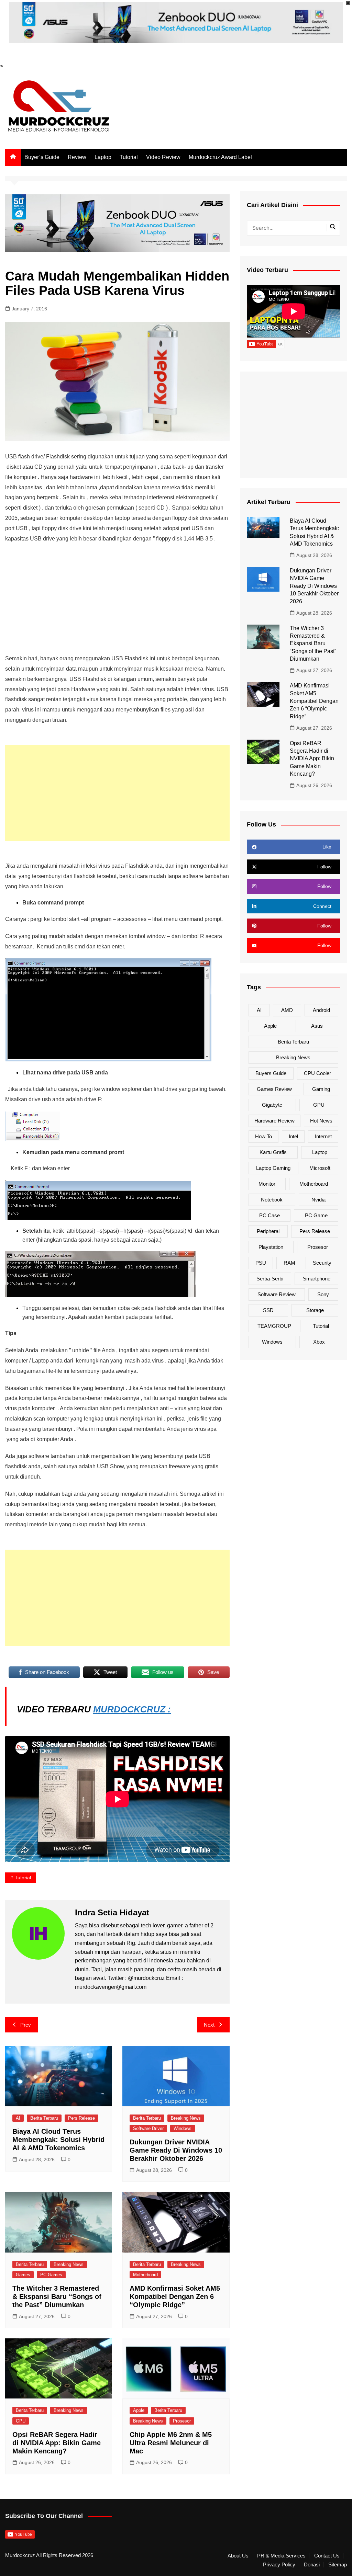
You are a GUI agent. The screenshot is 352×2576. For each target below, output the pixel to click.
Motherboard (145, 2275)
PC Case (269, 1215)
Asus (317, 1026)
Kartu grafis (273, 1152)
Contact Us (327, 2556)
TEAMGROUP (274, 1326)
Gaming (321, 1089)
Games (23, 2275)
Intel (293, 1136)
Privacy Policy (279, 2565)
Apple (139, 2410)
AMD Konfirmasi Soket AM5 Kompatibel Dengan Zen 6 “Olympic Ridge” (175, 2296)
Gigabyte (272, 1105)
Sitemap (338, 2565)
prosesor (318, 1247)
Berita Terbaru (44, 2118)
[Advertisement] (117, 599)
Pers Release (81, 2118)
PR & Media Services (281, 2556)
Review (77, 157)
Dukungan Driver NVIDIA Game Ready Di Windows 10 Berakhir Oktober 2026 (176, 2150)
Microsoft (320, 1168)
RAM (289, 1263)
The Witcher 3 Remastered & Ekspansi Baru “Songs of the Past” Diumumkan (57, 2296)
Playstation (271, 1247)
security (322, 1263)
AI (18, 2118)
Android (321, 1010)
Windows (183, 2128)
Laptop (103, 157)
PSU (261, 1263)
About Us (238, 2556)
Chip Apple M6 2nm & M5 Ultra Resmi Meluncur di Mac (171, 2443)
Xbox (319, 1342)
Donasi (312, 2565)
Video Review (163, 157)
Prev (26, 2025)
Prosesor (182, 2421)
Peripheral (268, 1231)
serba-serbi (270, 1279)
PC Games (51, 2275)
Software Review (277, 1294)
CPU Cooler (317, 1073)
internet (323, 1136)
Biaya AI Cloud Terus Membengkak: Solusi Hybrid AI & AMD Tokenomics (58, 2140)
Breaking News (186, 2118)
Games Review (274, 1089)
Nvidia (318, 1200)
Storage (315, 1310)
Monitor (267, 1184)
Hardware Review (274, 1121)
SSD (268, 1310)
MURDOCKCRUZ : (132, 1709)
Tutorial (129, 157)
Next (209, 2025)
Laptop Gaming (273, 1168)
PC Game (316, 1215)
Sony (323, 1294)
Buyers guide (271, 1073)
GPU (21, 2421)
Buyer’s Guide (42, 157)
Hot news (321, 1121)
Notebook (272, 1200)
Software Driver (148, 2128)
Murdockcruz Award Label (220, 157)
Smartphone (317, 1279)
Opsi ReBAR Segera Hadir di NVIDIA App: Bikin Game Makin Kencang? (57, 2443)
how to (263, 1136)
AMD (287, 1010)
